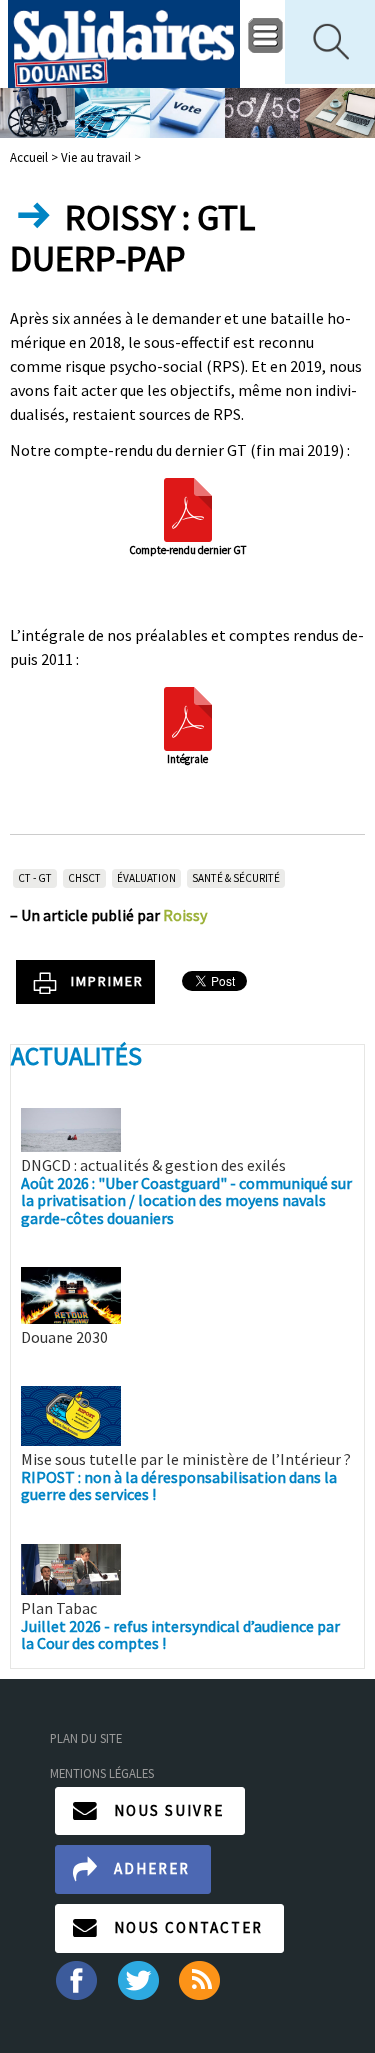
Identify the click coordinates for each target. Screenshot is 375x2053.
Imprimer (107, 981)
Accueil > (35, 157)
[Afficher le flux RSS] (201, 1978)
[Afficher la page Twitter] (138, 1978)
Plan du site (86, 1738)
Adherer (152, 1868)
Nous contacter (188, 1927)
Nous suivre (169, 1810)
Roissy (185, 915)
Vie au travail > (101, 157)
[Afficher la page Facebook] (75, 1978)
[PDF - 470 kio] (188, 508)
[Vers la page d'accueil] (124, 44)
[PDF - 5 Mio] (188, 716)
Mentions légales (102, 1773)
